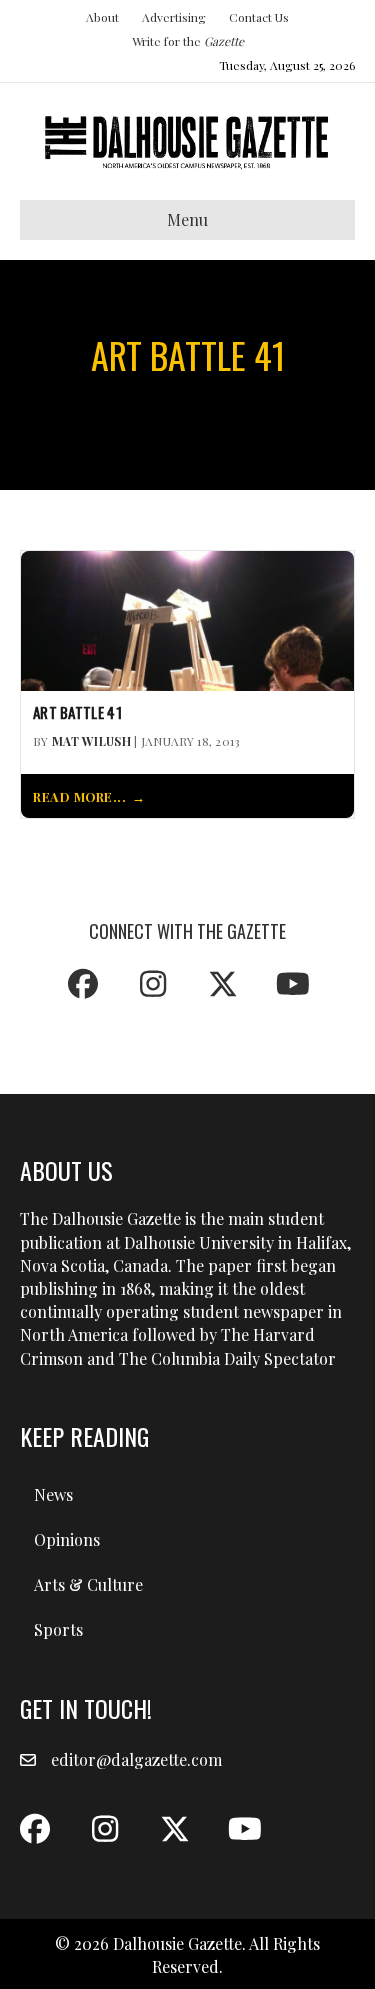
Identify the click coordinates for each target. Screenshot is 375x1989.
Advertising (174, 17)
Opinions (67, 1539)
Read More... (79, 796)
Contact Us (259, 17)
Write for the (188, 41)
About (102, 17)
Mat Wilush (91, 741)
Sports (58, 1629)
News (53, 1494)
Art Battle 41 (77, 713)
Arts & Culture (88, 1584)
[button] (83, 984)
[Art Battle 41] (187, 618)
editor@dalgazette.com (136, 1759)
